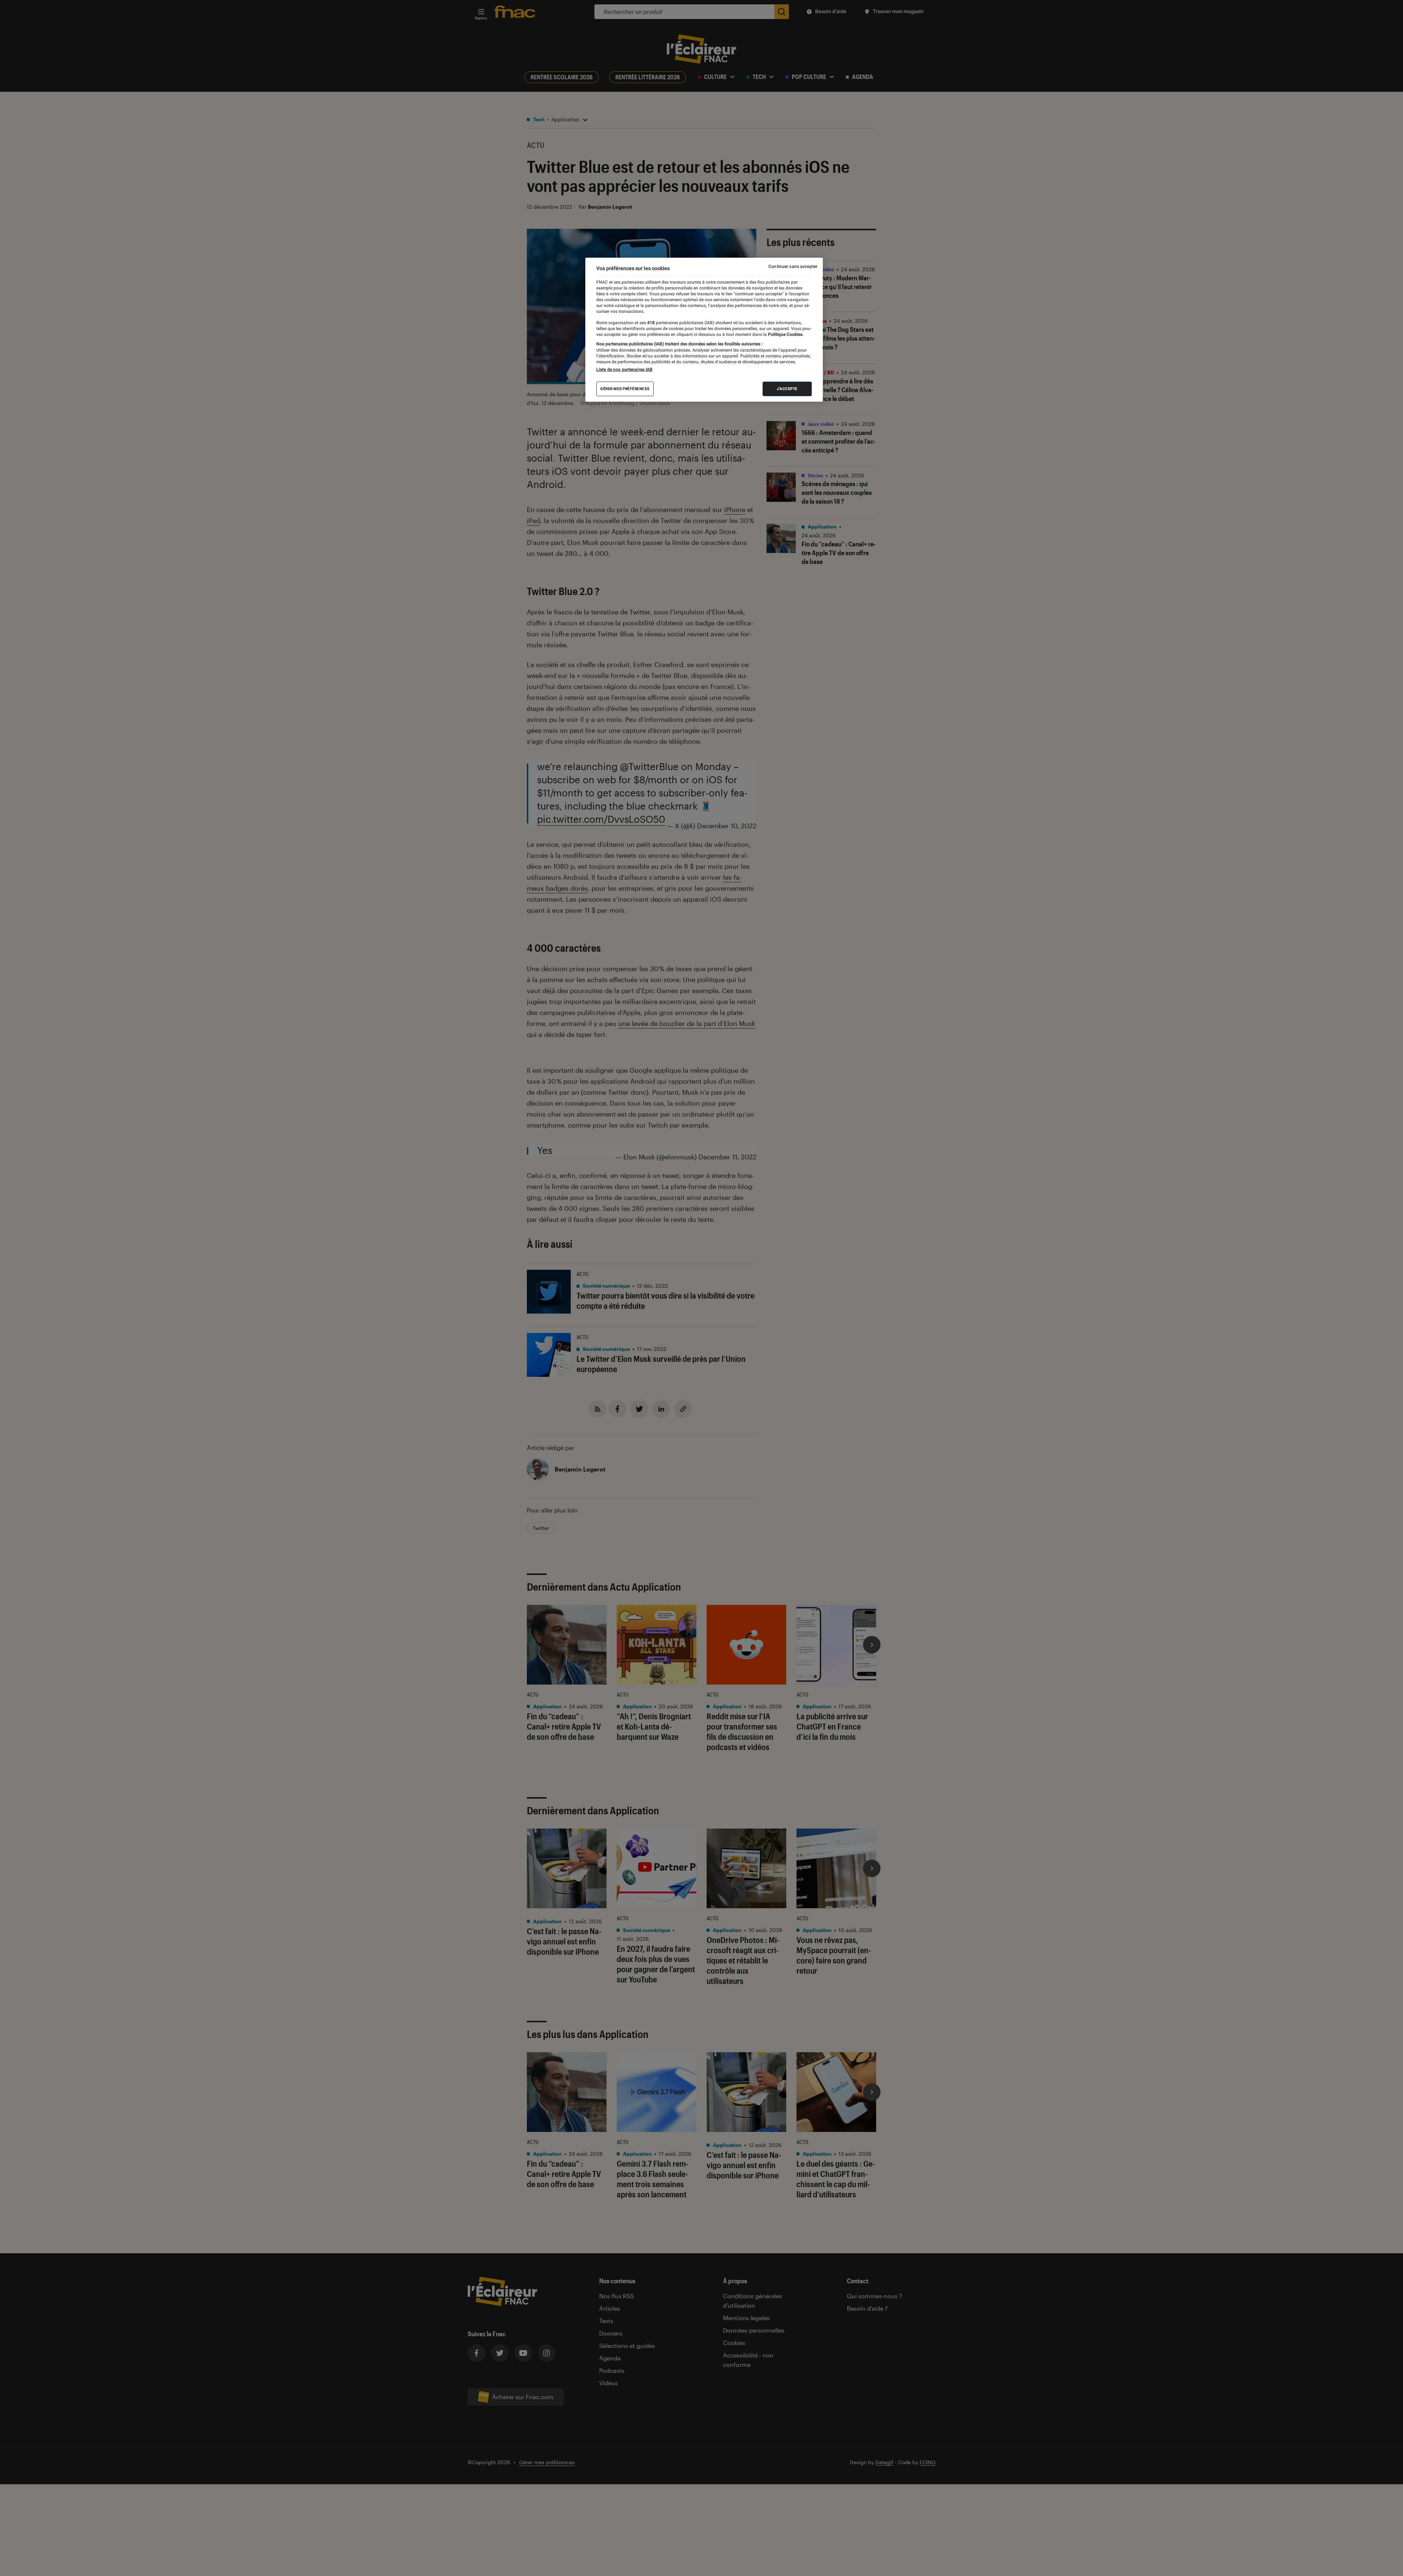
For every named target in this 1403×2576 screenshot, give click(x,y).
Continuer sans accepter (793, 266)
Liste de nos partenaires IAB (624, 370)
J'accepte (787, 389)
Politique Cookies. (785, 334)
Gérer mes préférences (625, 389)
